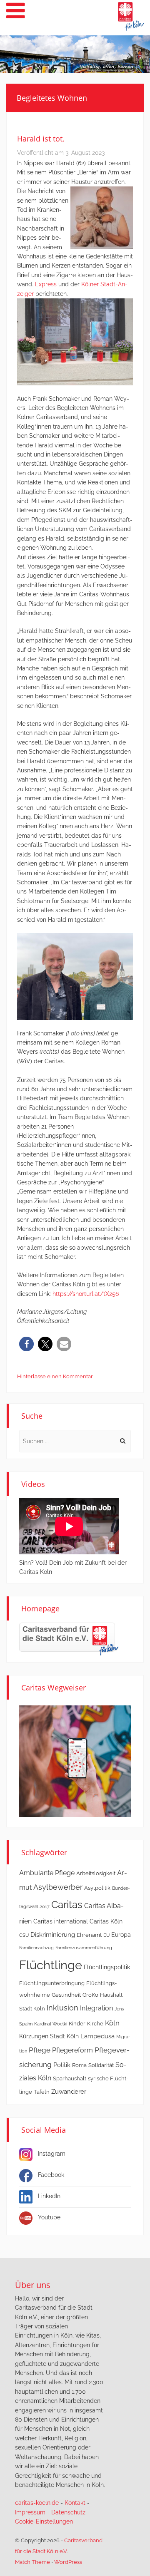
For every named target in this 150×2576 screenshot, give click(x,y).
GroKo (90, 1995)
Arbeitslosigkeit (96, 1873)
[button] (26, 1344)
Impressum (30, 2512)
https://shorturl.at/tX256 (86, 1294)
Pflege (40, 2050)
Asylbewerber (58, 1887)
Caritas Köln (106, 1921)
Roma (79, 2065)
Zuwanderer (69, 2092)
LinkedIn (49, 2196)
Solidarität (101, 2065)
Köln (112, 2023)
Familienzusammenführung (84, 1948)
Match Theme (32, 2562)
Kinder (77, 2024)
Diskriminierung (53, 1935)
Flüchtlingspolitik (107, 1967)
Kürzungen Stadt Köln (49, 2036)
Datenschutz (68, 2512)
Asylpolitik (97, 1888)
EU (106, 1935)
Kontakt (75, 2503)
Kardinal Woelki (51, 2024)
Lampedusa (97, 2036)
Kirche (95, 2024)
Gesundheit (66, 1995)
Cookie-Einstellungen (44, 2521)
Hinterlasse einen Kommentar (55, 1376)
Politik (62, 2065)
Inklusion (62, 2008)
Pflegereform (72, 2050)
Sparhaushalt (70, 2078)
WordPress (68, 2562)
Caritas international (61, 1921)
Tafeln (42, 2092)
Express (46, 284)
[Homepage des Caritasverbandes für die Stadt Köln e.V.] (69, 1638)
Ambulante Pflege (47, 1873)
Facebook (51, 2175)
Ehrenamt (89, 1935)
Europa (121, 1935)
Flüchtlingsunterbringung (52, 1983)
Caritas (67, 1905)
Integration (96, 2008)
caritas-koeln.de (37, 2503)
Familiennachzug (36, 1948)
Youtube (49, 2217)
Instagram (52, 2154)
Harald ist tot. (41, 139)
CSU (24, 1935)
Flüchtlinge (51, 1965)
